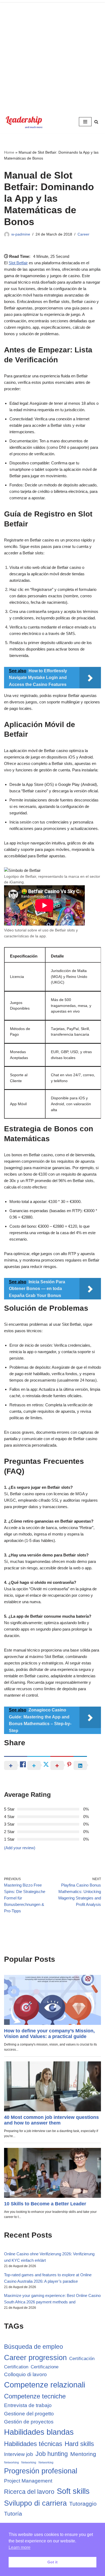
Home (9, 152)
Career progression (35, 2358)
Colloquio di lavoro (25, 2374)
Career (83, 234)
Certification (16, 2367)
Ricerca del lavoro (29, 2492)
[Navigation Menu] (85, 122)
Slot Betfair (18, 263)
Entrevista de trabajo (28, 2405)
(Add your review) (20, 1848)
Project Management (28, 2481)
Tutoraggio (83, 2504)
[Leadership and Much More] (24, 122)
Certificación (82, 2359)
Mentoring (83, 2454)
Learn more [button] (20, 2547)
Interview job (19, 2454)
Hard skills (79, 2444)
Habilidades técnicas (33, 2444)
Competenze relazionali (45, 2385)
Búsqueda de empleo (34, 2347)
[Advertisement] (52, 55)
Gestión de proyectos (29, 2422)
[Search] (96, 122)
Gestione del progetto (29, 2414)
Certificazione (45, 2367)
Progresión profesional (41, 2471)
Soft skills (73, 2491)
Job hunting (52, 2454)
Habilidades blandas (39, 2432)
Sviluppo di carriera (35, 2503)
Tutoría (13, 2514)
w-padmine (21, 234)
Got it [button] (52, 2562)
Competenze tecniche (35, 2396)
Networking (11, 2462)
